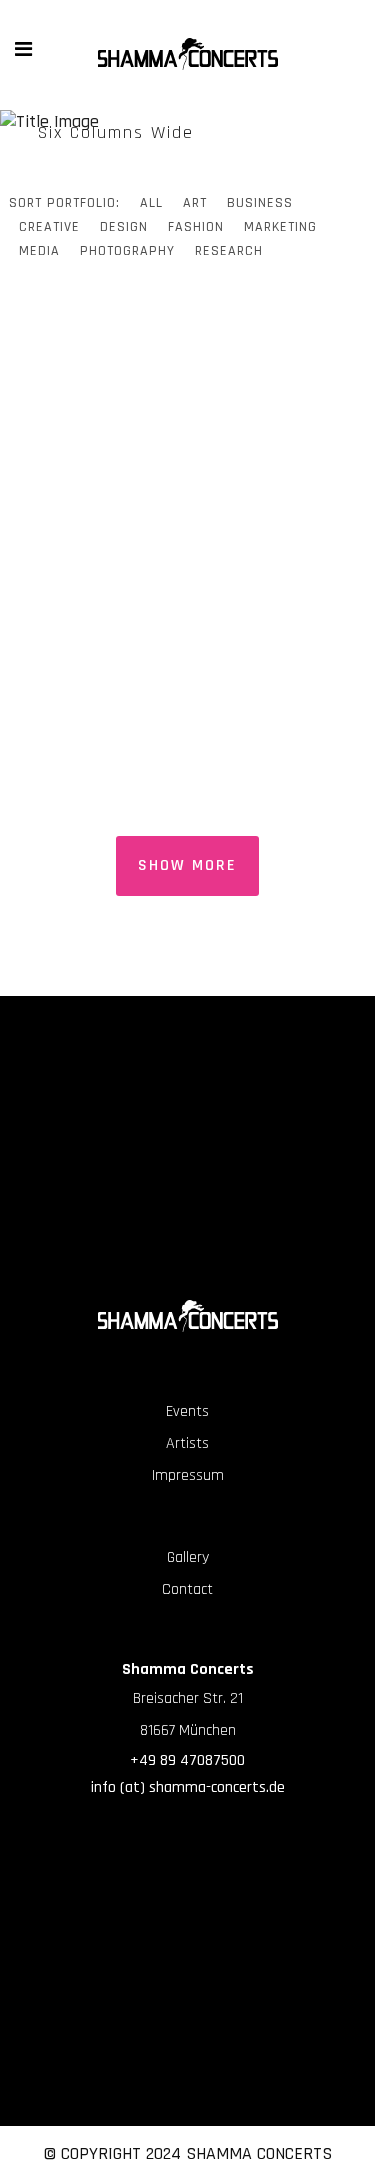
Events (187, 1411)
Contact (187, 1589)
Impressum (188, 1475)
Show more (187, 865)
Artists (187, 1443)
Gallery (188, 1557)
